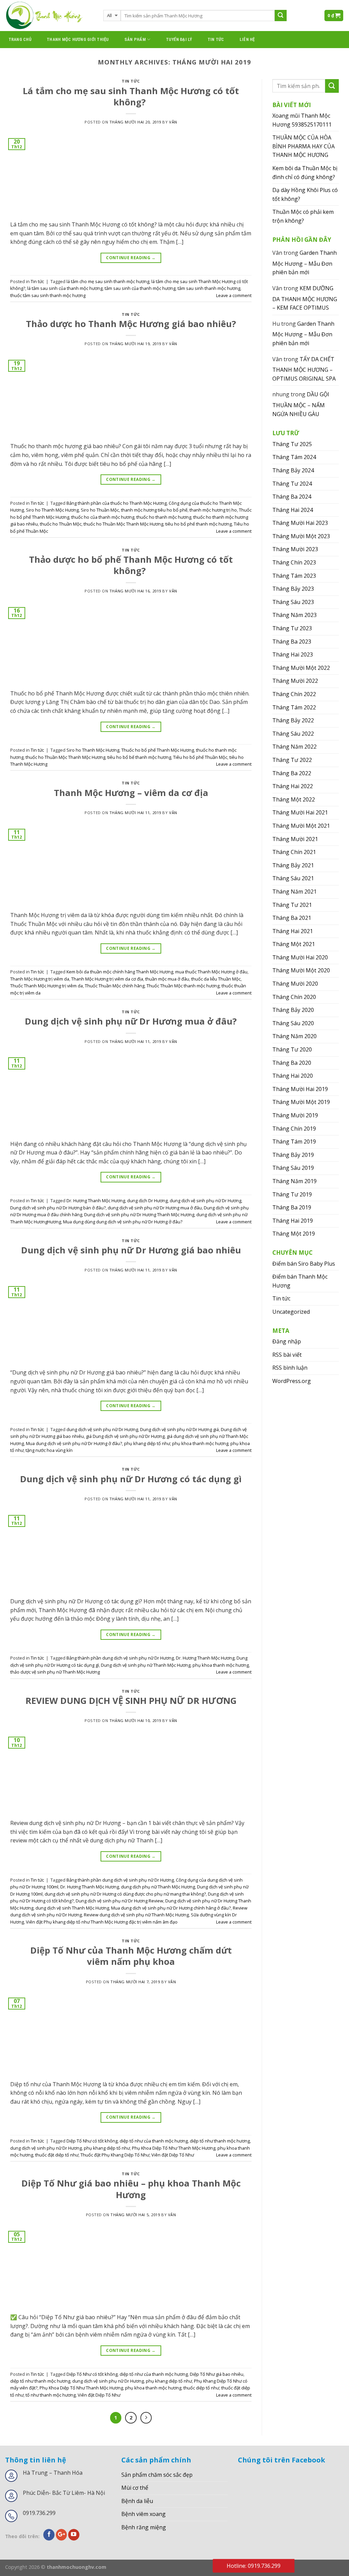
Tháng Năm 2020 (294, 1036)
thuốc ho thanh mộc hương (164, 517)
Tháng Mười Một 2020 (301, 970)
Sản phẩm (135, 39)
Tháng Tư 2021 (292, 905)
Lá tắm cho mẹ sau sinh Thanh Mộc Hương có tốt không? (131, 97)
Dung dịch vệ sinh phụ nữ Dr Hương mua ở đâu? (131, 1021)
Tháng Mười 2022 (295, 681)
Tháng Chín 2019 (294, 1129)
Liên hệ (247, 39)
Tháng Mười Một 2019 (301, 1102)
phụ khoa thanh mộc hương (200, 1443)
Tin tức (216, 39)
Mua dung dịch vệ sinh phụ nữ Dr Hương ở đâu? (74, 1443)
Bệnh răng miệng (144, 2527)
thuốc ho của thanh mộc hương (103, 517)
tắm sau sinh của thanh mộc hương (140, 288)
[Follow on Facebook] (49, 2535)
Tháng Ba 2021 (292, 918)
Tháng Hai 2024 (293, 510)
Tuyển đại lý (179, 39)
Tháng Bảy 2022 (293, 720)
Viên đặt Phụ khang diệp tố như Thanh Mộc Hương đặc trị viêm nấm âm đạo (102, 1922)
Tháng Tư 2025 (292, 444)
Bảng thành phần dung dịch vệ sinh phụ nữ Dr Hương (120, 1658)
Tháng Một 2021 (294, 944)
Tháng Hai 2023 (293, 654)
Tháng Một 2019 (294, 1234)
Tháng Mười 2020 (295, 984)
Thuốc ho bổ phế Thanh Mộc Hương (158, 750)
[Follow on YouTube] (74, 2535)
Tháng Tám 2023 (294, 576)
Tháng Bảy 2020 (293, 1010)
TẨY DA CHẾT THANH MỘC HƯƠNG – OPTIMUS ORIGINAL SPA (304, 369)
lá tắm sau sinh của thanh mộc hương (65, 288)
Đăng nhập (287, 1341)
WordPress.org (292, 1381)
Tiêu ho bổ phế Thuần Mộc (200, 757)
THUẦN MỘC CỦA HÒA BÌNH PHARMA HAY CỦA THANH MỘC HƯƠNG (304, 146)
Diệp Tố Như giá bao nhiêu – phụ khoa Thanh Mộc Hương (131, 2189)
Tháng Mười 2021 (295, 839)
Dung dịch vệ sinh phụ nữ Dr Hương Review (119, 1901)
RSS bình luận (290, 1368)
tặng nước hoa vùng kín (49, 1450)
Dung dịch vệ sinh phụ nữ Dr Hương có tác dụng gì (131, 1479)
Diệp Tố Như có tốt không (92, 2141)
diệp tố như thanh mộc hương (220, 2141)
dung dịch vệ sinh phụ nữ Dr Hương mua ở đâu (155, 1208)
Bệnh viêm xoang (143, 2514)
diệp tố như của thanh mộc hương (154, 2141)
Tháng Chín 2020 (294, 997)
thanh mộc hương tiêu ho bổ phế (154, 510)
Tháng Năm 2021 (294, 892)
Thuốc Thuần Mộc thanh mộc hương (183, 986)
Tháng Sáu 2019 (293, 1168)
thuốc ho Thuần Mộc (61, 524)
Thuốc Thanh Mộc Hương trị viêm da (47, 986)
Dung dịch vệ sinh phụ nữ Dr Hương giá (179, 1429)
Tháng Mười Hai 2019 (300, 1089)
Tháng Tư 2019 (292, 1194)
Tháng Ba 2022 (292, 773)
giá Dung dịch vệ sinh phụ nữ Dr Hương (125, 1436)
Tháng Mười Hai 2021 (300, 812)
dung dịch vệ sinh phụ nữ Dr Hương (206, 1201)
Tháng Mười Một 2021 (301, 826)
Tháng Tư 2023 (292, 628)
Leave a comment (234, 295)
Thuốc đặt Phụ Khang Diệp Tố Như (115, 2155)
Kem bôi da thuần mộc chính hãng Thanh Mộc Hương (120, 972)
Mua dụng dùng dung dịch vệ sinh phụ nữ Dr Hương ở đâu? (123, 1222)
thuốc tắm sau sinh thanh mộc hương (48, 295)
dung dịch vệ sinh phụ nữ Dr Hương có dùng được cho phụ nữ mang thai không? (125, 1894)
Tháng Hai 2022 (293, 786)
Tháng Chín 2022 (294, 694)
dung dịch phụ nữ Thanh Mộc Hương (158, 1887)
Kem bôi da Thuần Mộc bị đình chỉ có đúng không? (305, 173)
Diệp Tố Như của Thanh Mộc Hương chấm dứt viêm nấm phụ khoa (131, 1956)
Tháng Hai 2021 (293, 931)
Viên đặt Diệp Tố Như (173, 2155)
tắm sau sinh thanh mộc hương (209, 288)
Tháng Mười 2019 (295, 1115)
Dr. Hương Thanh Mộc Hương (96, 1201)
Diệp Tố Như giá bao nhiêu (217, 2374)
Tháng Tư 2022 (292, 760)
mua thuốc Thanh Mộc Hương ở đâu (211, 972)
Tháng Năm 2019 (294, 1181)
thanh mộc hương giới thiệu (78, 39)
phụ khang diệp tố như (147, 1443)
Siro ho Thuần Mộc (100, 510)
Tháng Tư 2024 (292, 484)
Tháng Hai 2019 (293, 1221)
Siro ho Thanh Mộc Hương (52, 510)
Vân (173, 122)
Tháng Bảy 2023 (293, 589)
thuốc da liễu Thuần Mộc (216, 979)
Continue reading (131, 258)
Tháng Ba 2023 (292, 642)
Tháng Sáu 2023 (293, 602)
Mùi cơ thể (135, 2488)
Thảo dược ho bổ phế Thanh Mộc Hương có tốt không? (131, 565)
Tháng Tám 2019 (294, 1142)
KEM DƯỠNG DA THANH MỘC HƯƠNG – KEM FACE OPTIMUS (305, 298)
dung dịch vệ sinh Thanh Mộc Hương (72, 1908)
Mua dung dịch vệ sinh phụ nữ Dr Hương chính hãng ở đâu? (171, 1908)
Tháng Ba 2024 (292, 497)
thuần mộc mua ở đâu (167, 979)
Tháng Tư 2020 (292, 1049)
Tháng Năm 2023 (294, 615)
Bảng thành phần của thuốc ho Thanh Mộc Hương (117, 503)
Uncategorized (291, 1312)
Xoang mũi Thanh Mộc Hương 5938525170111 (302, 120)
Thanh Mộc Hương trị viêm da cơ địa (107, 979)
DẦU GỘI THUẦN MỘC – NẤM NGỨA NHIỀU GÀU (301, 404)
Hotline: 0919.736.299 (254, 2566)
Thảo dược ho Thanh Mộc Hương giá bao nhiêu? (131, 324)
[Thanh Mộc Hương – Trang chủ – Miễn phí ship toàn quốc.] (49, 16)
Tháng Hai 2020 (293, 1076)
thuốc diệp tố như (201, 2388)
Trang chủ (20, 39)
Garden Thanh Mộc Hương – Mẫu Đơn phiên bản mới (305, 262)
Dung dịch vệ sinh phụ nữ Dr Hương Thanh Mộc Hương (139, 1215)
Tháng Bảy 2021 (293, 865)
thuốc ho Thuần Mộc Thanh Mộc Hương (123, 524)
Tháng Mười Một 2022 (301, 668)
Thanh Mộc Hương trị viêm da (40, 979)
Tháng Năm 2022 (294, 747)
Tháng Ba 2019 (292, 1207)
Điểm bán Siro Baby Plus (304, 1264)
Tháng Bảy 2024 (293, 470)
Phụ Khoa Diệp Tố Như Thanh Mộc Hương (174, 2148)
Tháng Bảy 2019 (293, 1155)
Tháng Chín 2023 (294, 562)
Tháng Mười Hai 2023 (300, 523)
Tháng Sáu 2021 (293, 878)
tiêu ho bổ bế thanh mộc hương (139, 757)
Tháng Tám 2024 (294, 457)
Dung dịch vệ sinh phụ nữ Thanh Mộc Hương (146, 1665)
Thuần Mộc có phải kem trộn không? (303, 216)
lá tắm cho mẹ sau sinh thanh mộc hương (108, 281)
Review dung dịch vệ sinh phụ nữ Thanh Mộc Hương (136, 1915)
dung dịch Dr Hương (147, 1201)
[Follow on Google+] (62, 2535)
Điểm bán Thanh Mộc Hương (300, 1281)
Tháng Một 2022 (294, 799)
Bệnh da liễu (137, 2501)
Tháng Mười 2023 (295, 549)
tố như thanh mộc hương (51, 2395)
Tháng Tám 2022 (294, 707)
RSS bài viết (287, 1355)
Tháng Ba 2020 (292, 1063)
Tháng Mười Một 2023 (301, 536)
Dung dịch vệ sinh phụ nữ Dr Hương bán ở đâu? (58, 1208)
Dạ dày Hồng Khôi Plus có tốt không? (305, 194)
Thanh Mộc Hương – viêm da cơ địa (131, 793)
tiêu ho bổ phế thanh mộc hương (199, 524)
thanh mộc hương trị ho (213, 510)
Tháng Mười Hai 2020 (300, 957)
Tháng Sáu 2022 (293, 734)
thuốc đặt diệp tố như (57, 2155)
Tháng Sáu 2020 (293, 1023)
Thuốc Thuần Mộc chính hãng (115, 986)
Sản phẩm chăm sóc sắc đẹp (157, 2475)
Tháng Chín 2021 (294, 852)
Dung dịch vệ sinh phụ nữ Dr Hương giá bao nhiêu (131, 1250)
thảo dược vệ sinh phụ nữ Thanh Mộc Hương (55, 1672)
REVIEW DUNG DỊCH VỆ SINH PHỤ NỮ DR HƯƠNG (131, 1701)
